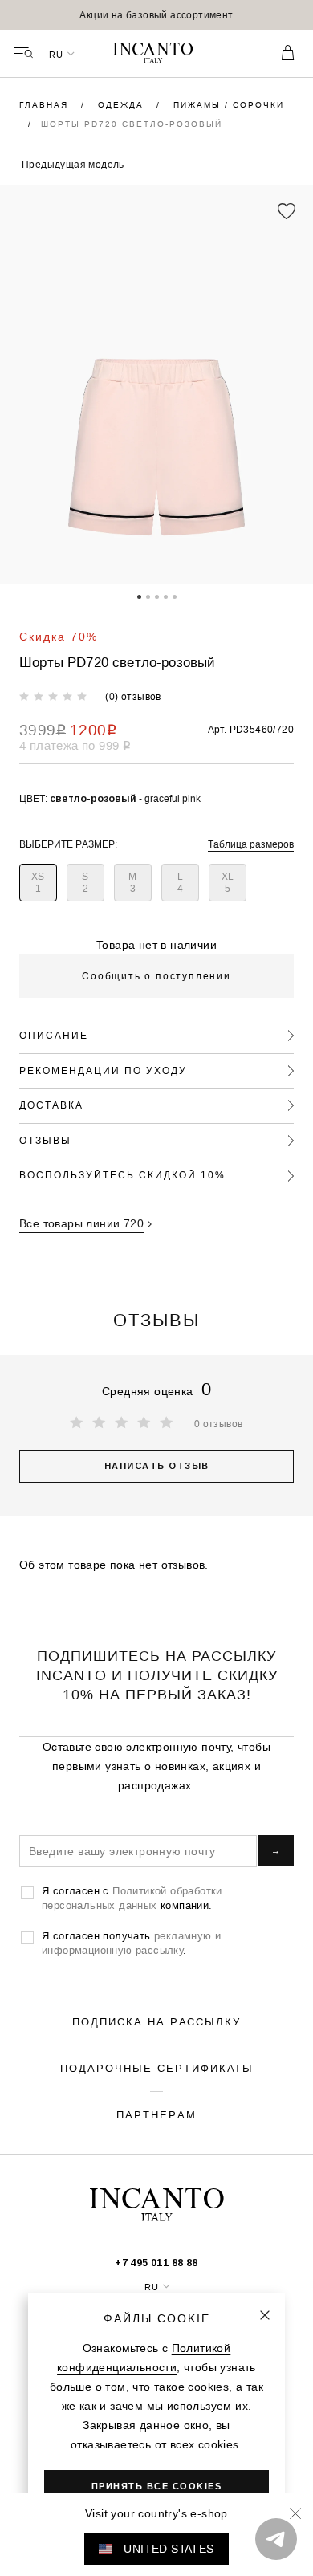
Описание (54, 1035)
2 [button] (148, 596)
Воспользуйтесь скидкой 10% (122, 1175)
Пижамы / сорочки (229, 105)
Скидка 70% (59, 637)
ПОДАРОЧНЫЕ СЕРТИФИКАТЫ (157, 2068)
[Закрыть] (265, 2315)
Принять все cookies (157, 2486)
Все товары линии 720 (81, 1223)
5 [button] (175, 596)
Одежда (123, 105)
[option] (156, 15)
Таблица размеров (251, 844)
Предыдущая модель (73, 164)
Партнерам (156, 2114)
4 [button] (166, 596)
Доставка (51, 1105)
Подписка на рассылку (156, 2021)
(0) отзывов (133, 696)
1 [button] (139, 596)
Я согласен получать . (131, 1943)
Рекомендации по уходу (103, 1070)
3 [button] (157, 596)
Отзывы (45, 1140)
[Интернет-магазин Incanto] (156, 54)
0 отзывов (219, 1424)
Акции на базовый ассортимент (156, 15)
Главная (46, 105)
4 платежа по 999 (75, 745)
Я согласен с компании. (132, 1898)
